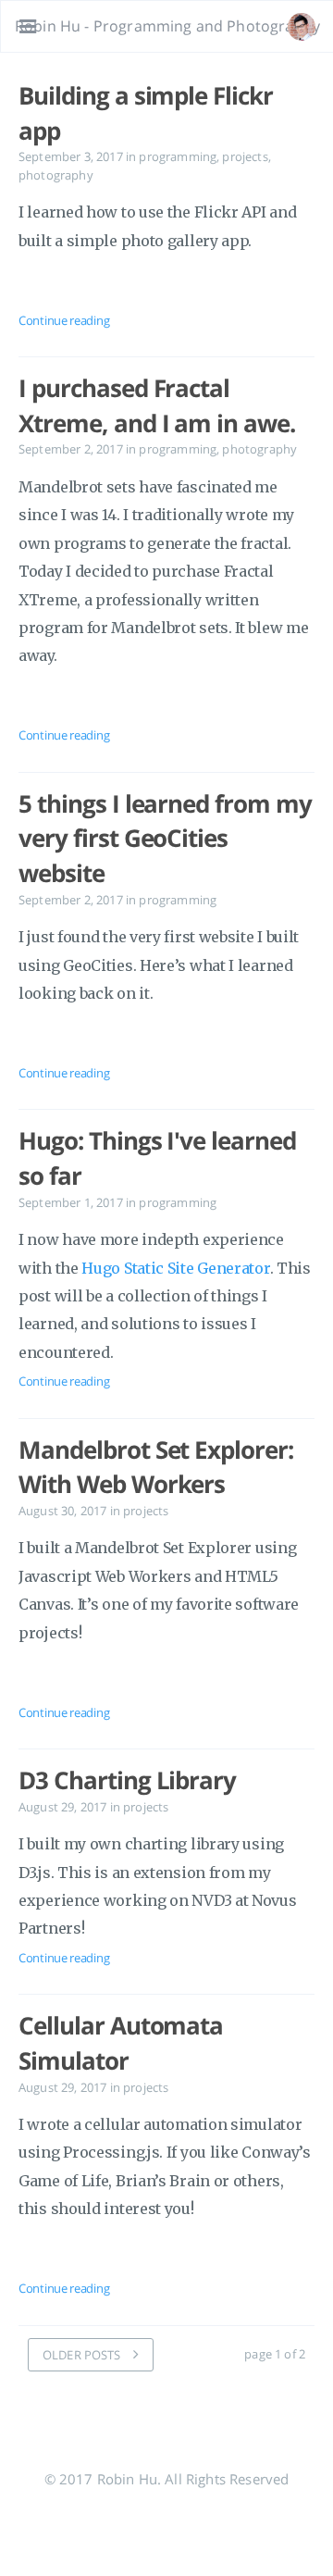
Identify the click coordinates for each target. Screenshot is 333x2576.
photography (56, 175)
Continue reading (64, 320)
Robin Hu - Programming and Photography (167, 26)
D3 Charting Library (127, 1780)
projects (245, 156)
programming (178, 156)
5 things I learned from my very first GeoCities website (165, 838)
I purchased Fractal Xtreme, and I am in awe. (157, 405)
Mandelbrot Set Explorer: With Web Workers (156, 1467)
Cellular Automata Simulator (121, 2043)
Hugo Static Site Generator (175, 1268)
